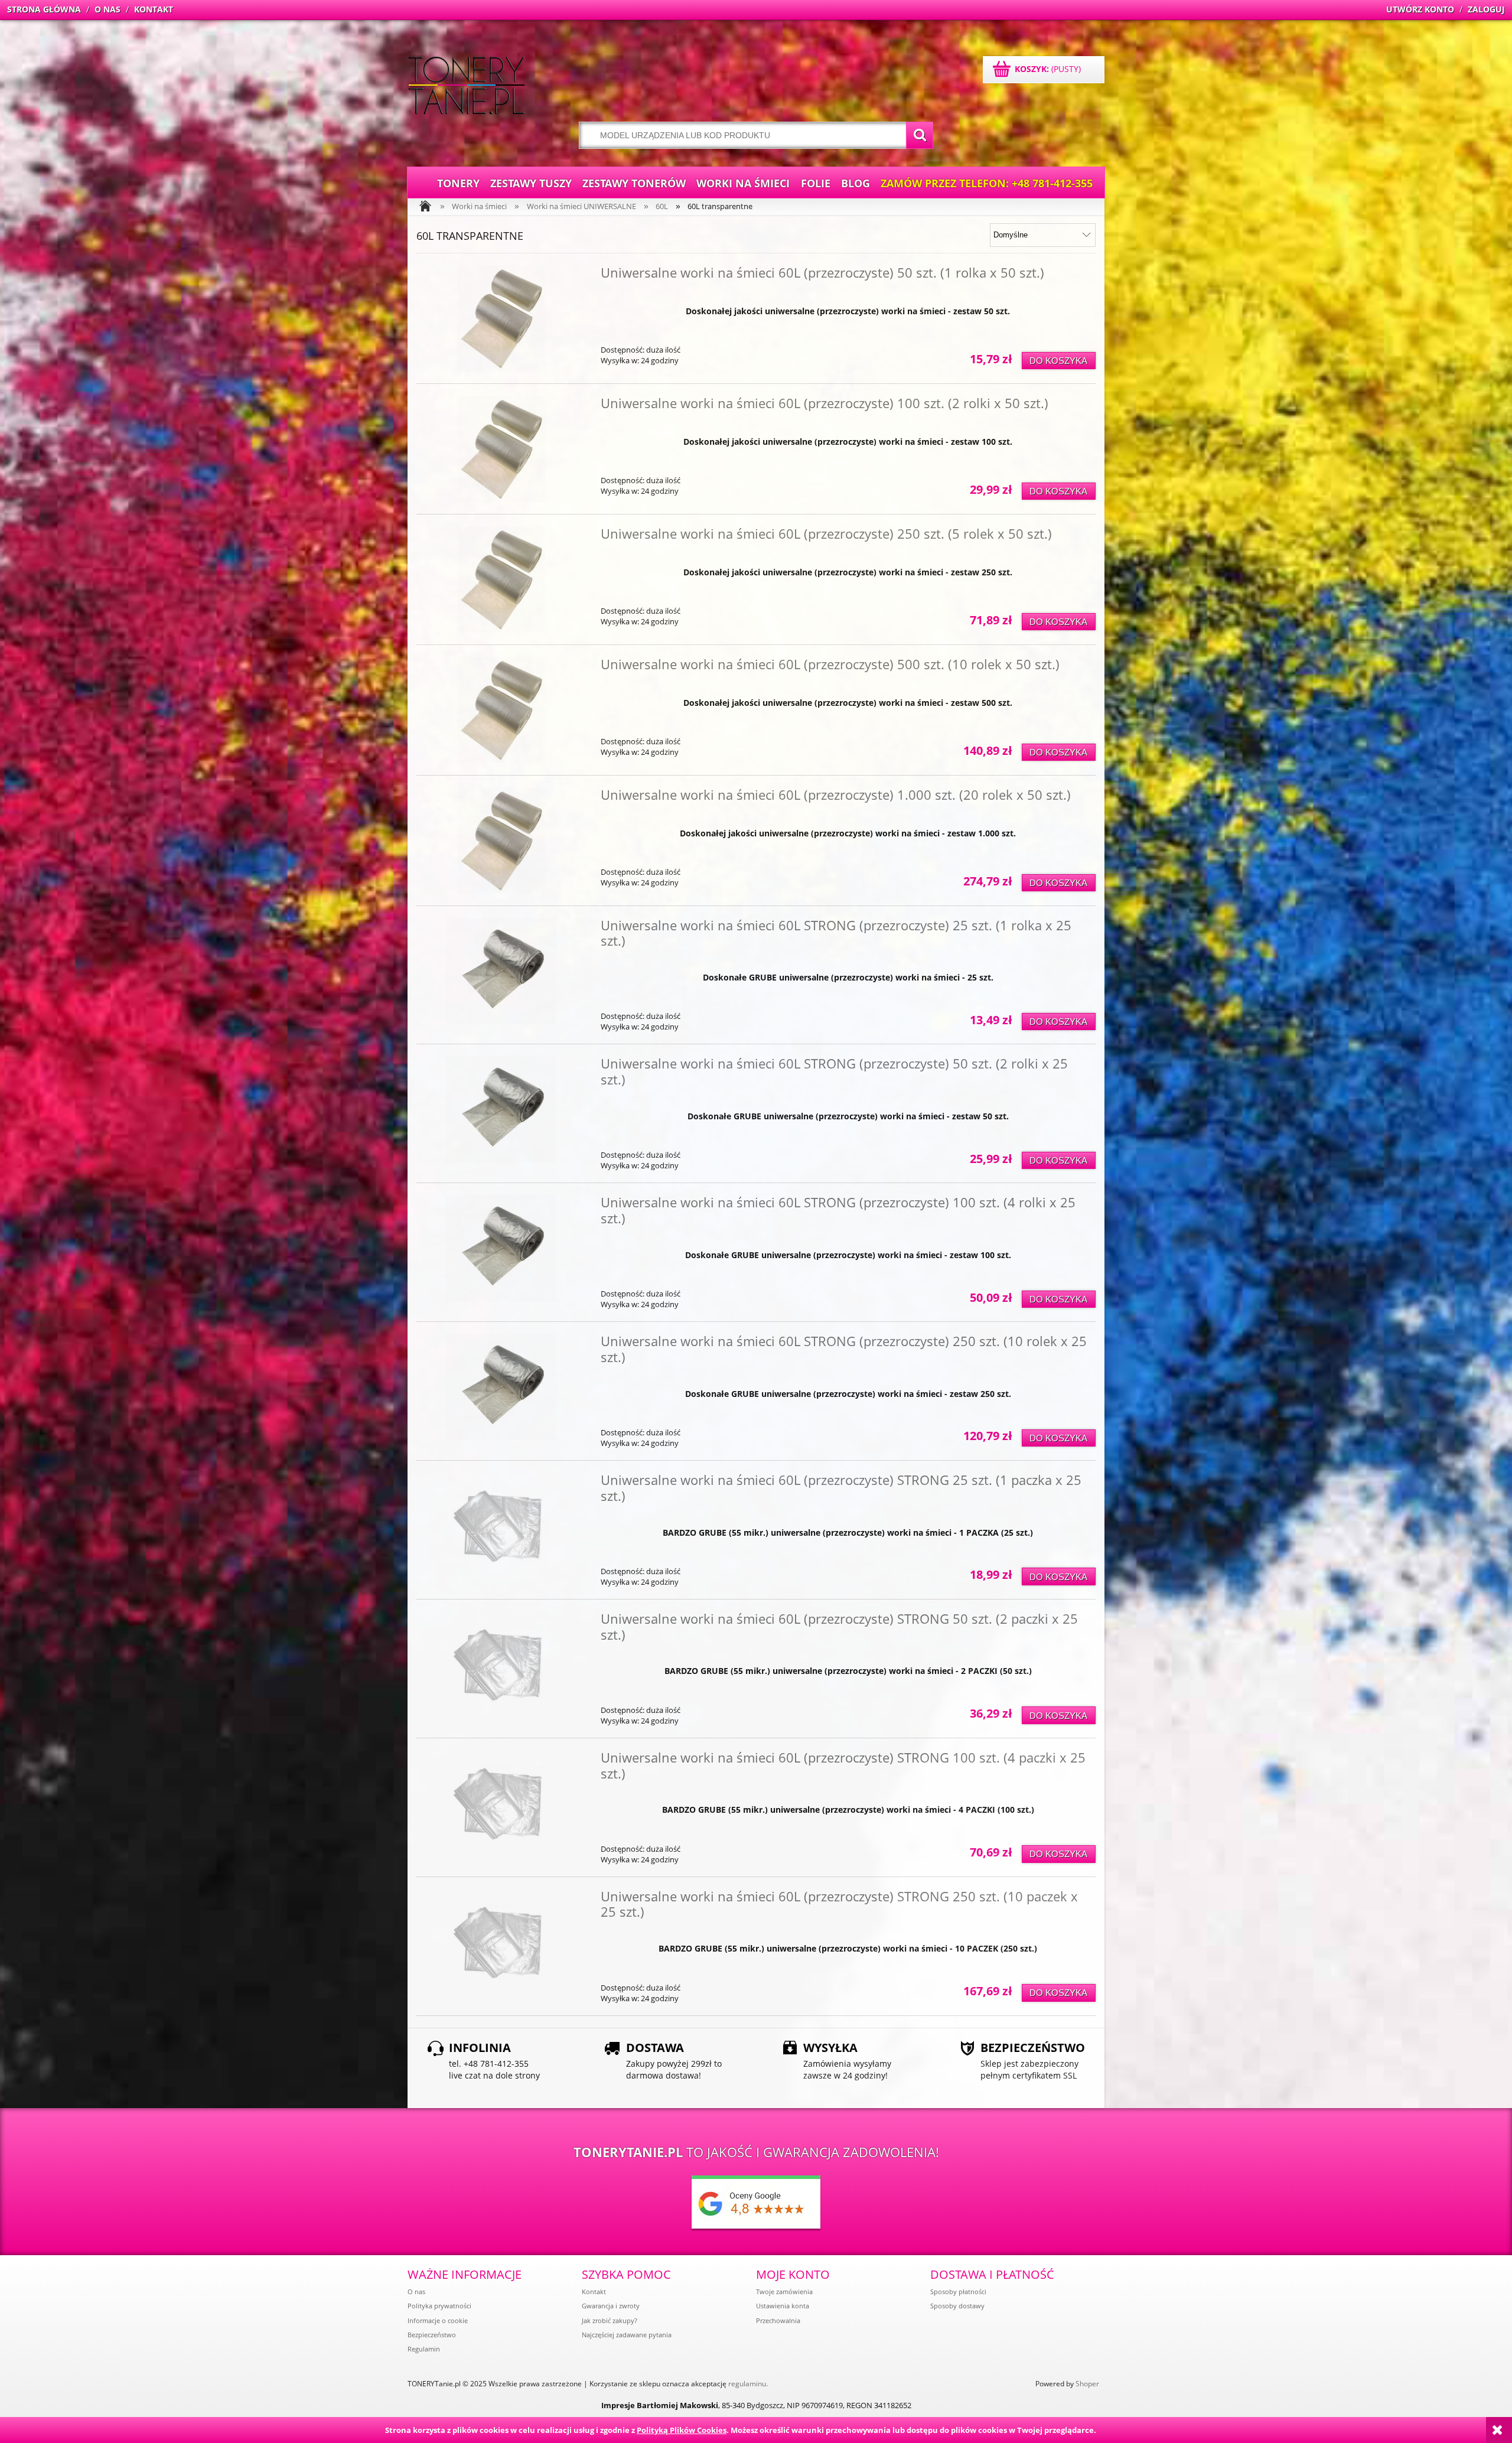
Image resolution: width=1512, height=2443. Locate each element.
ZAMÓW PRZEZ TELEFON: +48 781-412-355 (987, 183)
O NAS (107, 9)
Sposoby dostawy (957, 2306)
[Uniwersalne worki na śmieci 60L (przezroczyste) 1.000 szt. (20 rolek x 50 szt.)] (501, 841)
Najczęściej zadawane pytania (627, 2335)
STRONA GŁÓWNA (44, 9)
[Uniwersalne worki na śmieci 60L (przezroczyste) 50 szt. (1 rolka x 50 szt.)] (501, 318)
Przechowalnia (778, 2320)
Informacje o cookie (438, 2320)
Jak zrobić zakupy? (610, 2320)
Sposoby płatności (958, 2291)
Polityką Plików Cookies (682, 2430)
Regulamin (424, 2349)
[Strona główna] (467, 87)
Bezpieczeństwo (432, 2335)
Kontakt (594, 2291)
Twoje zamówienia (784, 2291)
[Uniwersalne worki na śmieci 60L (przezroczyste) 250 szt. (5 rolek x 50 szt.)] (501, 579)
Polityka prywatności (439, 2306)
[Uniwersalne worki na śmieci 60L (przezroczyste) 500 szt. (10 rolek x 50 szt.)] (501, 710)
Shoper (1087, 2384)
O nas (416, 2291)
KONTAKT (154, 9)
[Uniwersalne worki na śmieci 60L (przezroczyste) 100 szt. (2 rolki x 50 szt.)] (501, 449)
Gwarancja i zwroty (611, 2306)
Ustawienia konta (783, 2306)
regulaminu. (748, 2384)
